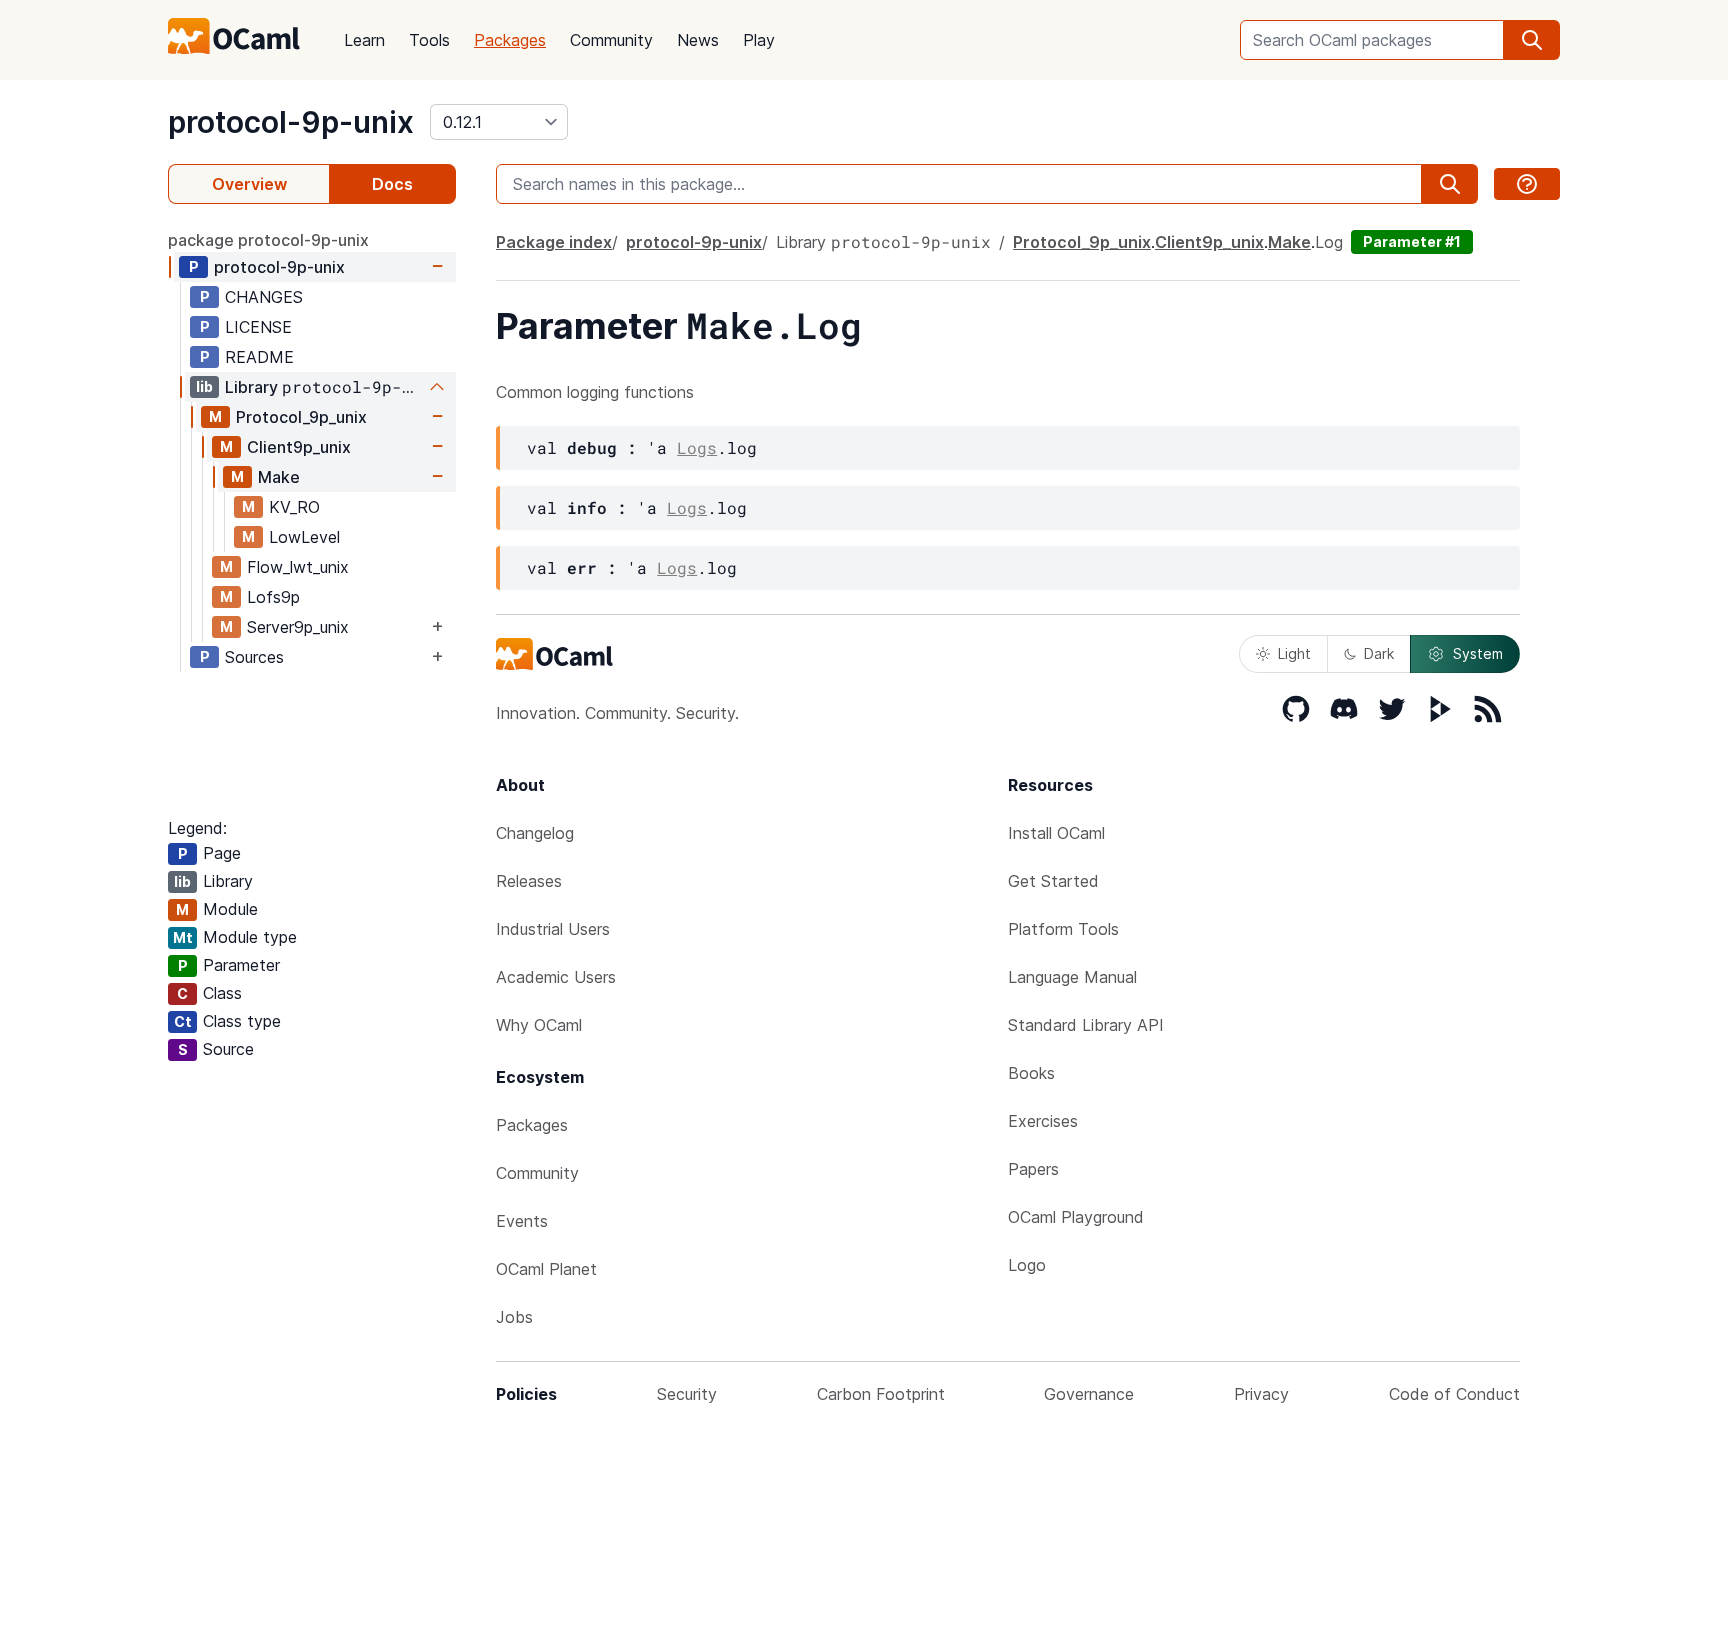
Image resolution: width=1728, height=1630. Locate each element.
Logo (1027, 1265)
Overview (249, 184)
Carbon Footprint (881, 1394)
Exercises (1043, 1121)
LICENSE (258, 327)
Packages (510, 40)
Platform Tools (1063, 929)
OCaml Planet (546, 1269)
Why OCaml (539, 1025)
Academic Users (556, 977)
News (698, 40)
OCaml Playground (1076, 1217)
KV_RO (294, 507)
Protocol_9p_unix (301, 417)
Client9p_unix (299, 447)
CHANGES (264, 297)
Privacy (1261, 1394)
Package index (554, 242)
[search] (1532, 40)
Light (1294, 653)
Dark (1379, 653)
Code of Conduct (1454, 1394)
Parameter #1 (1412, 241)
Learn (364, 40)
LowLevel (304, 537)
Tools (429, 40)
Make (279, 477)
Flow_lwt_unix (298, 567)
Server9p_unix (298, 627)
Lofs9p (273, 597)
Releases (529, 881)
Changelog (535, 833)
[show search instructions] (1527, 184)
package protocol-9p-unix (268, 240)
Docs (392, 184)
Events (522, 1221)
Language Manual (1072, 977)
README (259, 357)
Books (1031, 1073)
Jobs (514, 1317)
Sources (254, 657)
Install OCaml (1056, 833)
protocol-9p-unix (291, 122)
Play (759, 40)
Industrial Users (553, 929)
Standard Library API (1086, 1025)
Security (687, 1394)
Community (611, 40)
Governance (1089, 1394)
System (1478, 653)
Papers (1033, 1169)
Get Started (1053, 881)
